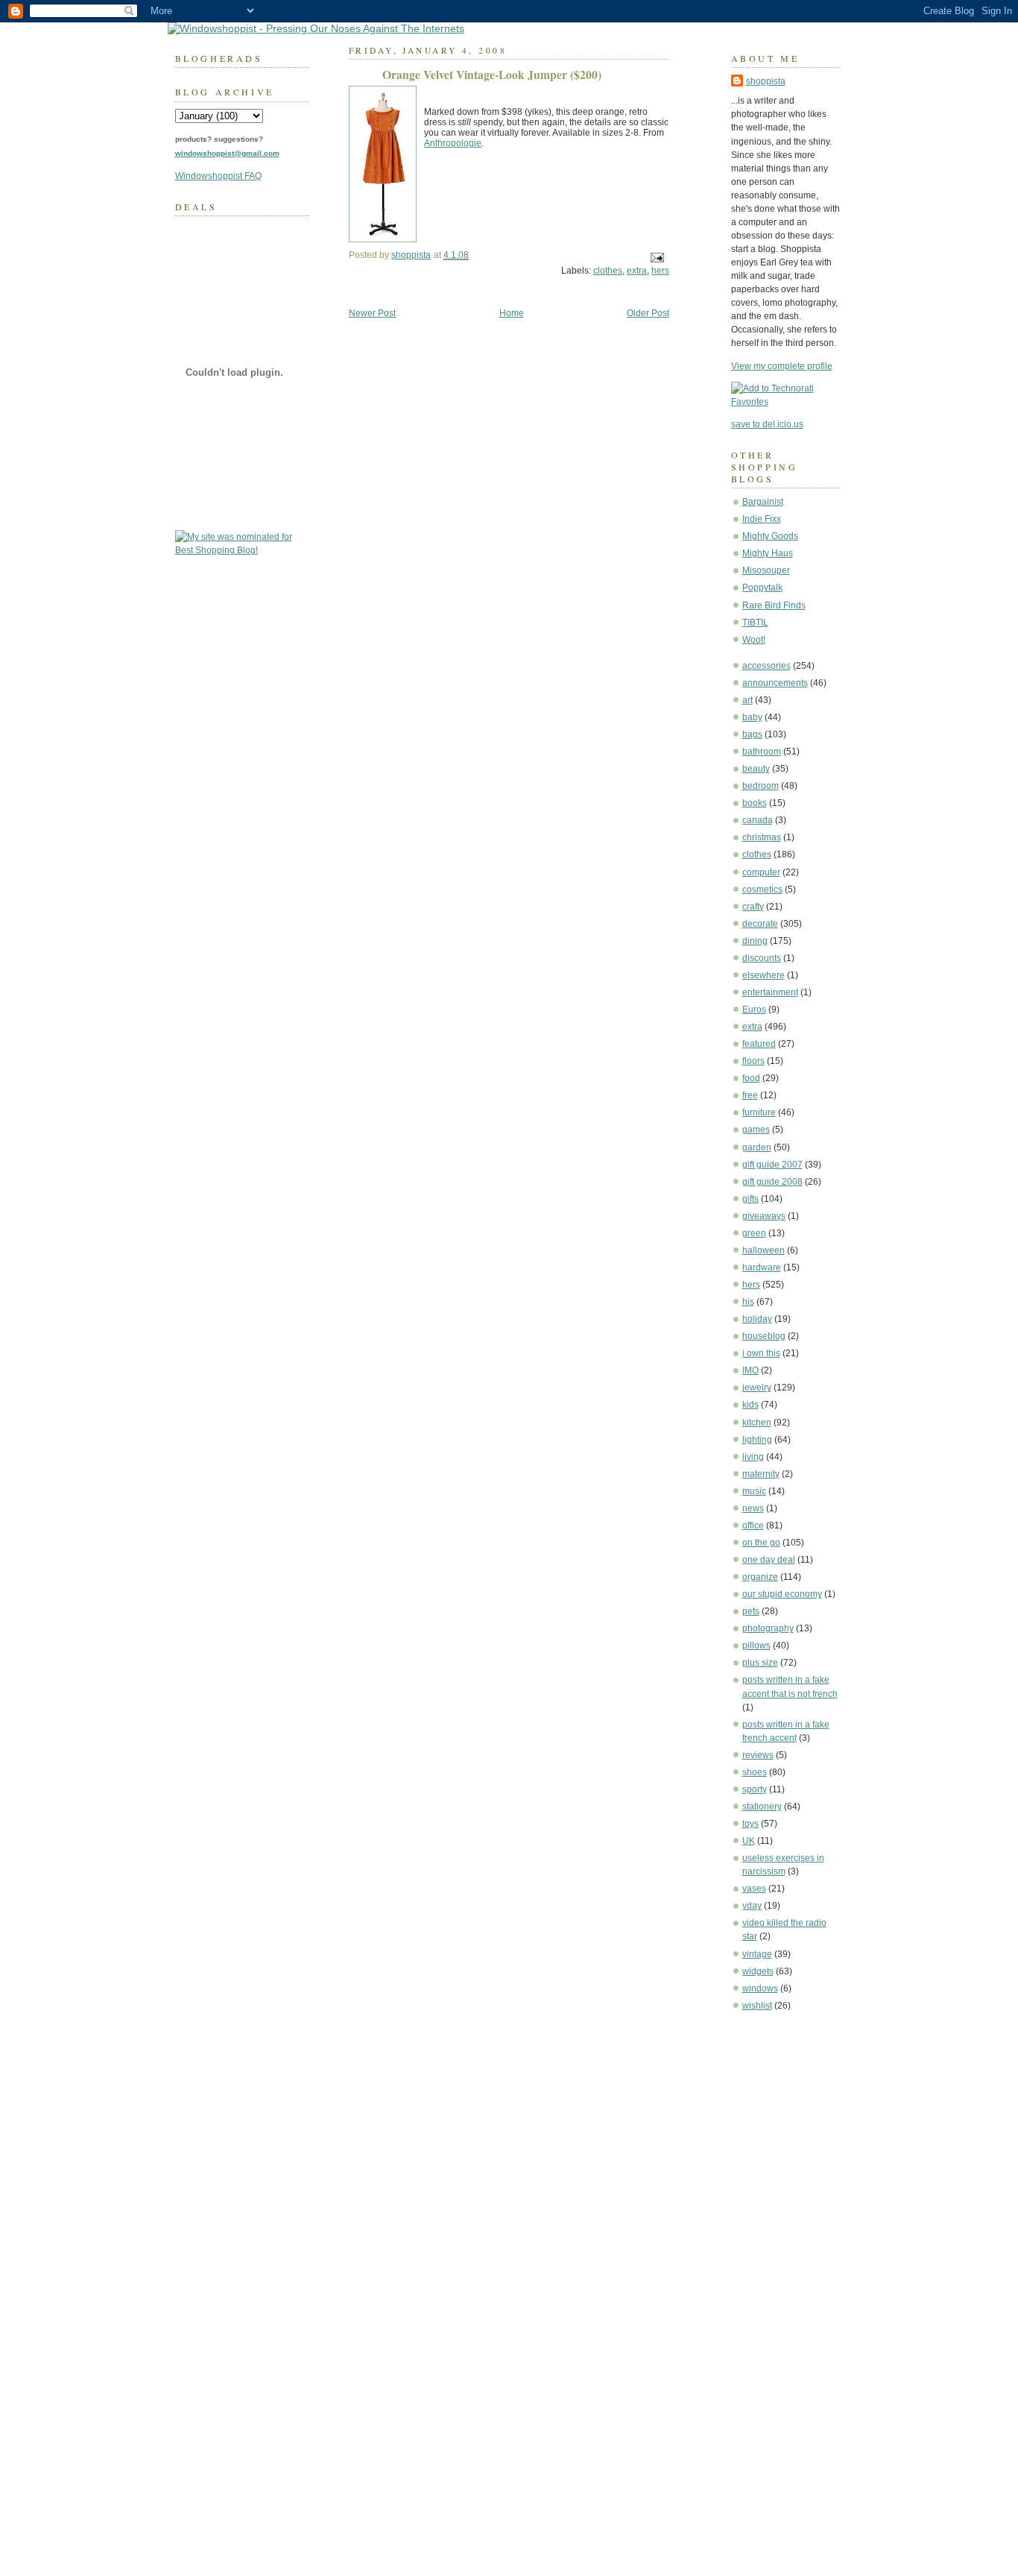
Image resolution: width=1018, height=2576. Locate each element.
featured (759, 1044)
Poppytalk (762, 588)
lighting (757, 1440)
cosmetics (762, 889)
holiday (757, 1319)
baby (752, 717)
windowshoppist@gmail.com (227, 153)
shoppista (766, 81)
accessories (766, 666)
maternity (761, 1474)
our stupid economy (782, 1594)
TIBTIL (755, 623)
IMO (750, 1370)
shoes (755, 1772)
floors (753, 1061)
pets (751, 1611)
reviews (758, 1755)
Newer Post (372, 313)
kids (750, 1405)
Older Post (648, 313)
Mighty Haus (768, 553)
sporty (755, 1789)
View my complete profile (782, 366)
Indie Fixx (762, 519)
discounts (762, 958)
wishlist (757, 2006)
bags (752, 734)
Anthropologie (453, 143)
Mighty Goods (770, 536)
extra (752, 1027)
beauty (756, 769)
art (747, 700)
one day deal (769, 1560)
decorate (760, 924)
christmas (762, 837)
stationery (762, 1807)
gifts (750, 1199)
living (753, 1457)
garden (757, 1147)
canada (758, 820)
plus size (760, 1663)
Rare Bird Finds (774, 605)
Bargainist (763, 502)
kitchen (757, 1423)
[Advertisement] (776, 2249)
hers (751, 1285)
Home (512, 313)
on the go (761, 1543)
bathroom (762, 752)
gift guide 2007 (772, 1165)
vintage (757, 1954)
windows (760, 1988)
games (756, 1130)
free (750, 1095)
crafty (753, 907)
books (755, 803)
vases (754, 1889)
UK (749, 1841)
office (753, 1525)
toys (750, 1824)
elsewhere (763, 975)
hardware (762, 1267)
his (748, 1302)
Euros (754, 1010)
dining (755, 941)
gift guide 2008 (772, 1182)
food (751, 1078)
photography (768, 1628)
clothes (757, 854)
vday (752, 1906)
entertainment (770, 992)
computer (761, 872)
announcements (775, 683)
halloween (763, 1250)
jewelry (757, 1388)
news (753, 1508)
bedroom (761, 786)
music (754, 1491)
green (754, 1233)
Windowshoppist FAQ (218, 176)
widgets (758, 1971)
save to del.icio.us (767, 424)
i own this (761, 1353)
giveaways (764, 1216)
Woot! (754, 640)
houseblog (764, 1336)
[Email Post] (656, 257)
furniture (759, 1112)
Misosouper (766, 570)
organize (760, 1577)
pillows (756, 1646)
